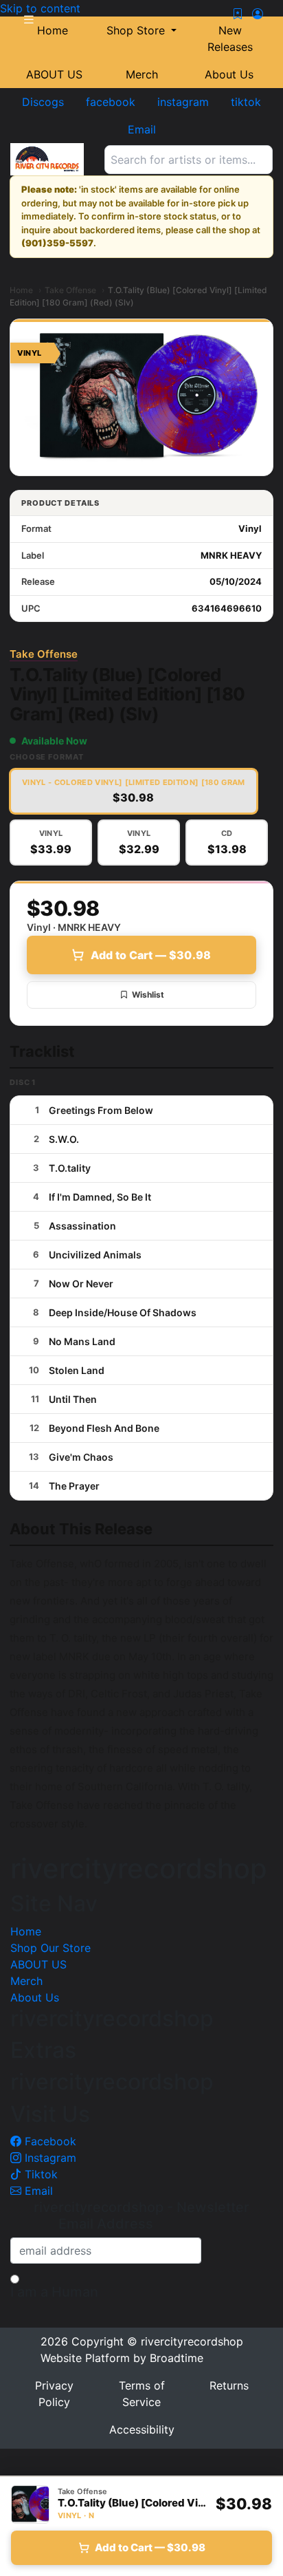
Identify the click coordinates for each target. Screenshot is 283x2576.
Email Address (106, 2224)
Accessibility (142, 2429)
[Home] (47, 159)
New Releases (230, 39)
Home (21, 290)
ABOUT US (54, 74)
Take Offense (70, 290)
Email (37, 2191)
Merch (142, 74)
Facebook (49, 2141)
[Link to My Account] (258, 14)
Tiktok (39, 2174)
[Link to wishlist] (238, 14)
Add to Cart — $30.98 (151, 955)
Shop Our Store (50, 1948)
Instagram (49, 2158)
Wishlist (148, 995)
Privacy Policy (54, 2394)
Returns (229, 2385)
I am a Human (54, 2292)
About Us (229, 74)
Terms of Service (142, 2394)
